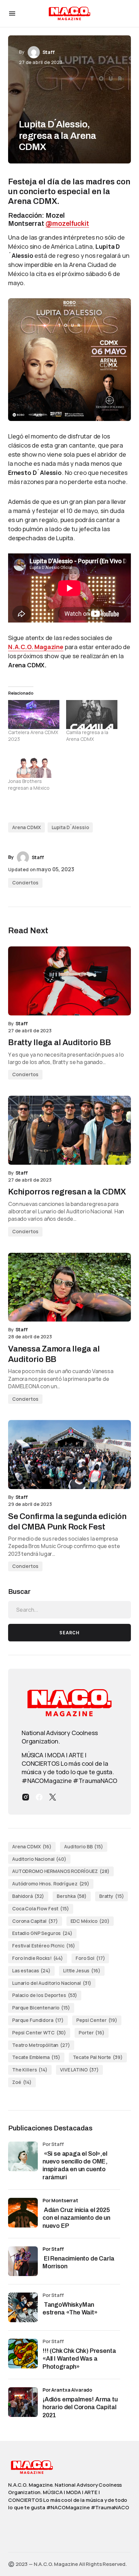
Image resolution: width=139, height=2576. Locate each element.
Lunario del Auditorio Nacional (52, 1983)
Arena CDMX (26, 827)
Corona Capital (35, 1921)
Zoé (22, 2082)
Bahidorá (28, 1896)
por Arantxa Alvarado (67, 2390)
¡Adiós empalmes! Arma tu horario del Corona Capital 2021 (80, 2407)
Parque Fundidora (38, 2020)
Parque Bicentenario (41, 2008)
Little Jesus (82, 1971)
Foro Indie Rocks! (38, 1958)
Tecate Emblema (36, 2057)
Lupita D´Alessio (70, 827)
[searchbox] (69, 1610)
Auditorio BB (84, 1846)
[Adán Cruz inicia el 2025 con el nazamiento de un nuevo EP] (23, 2213)
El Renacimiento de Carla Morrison (78, 2262)
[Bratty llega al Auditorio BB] (69, 981)
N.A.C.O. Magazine (36, 647)
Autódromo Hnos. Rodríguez (51, 1884)
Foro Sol (90, 1958)
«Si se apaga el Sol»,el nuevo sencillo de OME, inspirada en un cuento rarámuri (75, 2165)
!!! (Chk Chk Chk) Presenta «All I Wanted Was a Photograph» (79, 2359)
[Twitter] (53, 1797)
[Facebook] (39, 1797)
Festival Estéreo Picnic (44, 1946)
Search (69, 1633)
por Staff (53, 2249)
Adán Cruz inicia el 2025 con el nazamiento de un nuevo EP (76, 2218)
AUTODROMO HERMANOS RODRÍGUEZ (61, 1871)
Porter (92, 2033)
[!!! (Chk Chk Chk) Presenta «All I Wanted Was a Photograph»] (23, 2354)
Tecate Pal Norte (98, 2057)
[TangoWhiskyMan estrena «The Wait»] (23, 2307)
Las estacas (31, 1971)
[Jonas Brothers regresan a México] (34, 763)
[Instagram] (26, 1797)
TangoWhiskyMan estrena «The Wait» (71, 2309)
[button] (12, 13)
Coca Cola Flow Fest (41, 1908)
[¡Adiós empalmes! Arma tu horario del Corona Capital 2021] (23, 2402)
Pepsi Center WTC (39, 2033)
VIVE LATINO (79, 2070)
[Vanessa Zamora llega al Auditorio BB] (69, 1287)
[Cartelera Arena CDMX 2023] (34, 715)
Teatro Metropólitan (41, 2045)
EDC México (90, 1921)
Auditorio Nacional (39, 1859)
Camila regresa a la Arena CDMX (87, 736)
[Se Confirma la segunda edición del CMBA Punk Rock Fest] (69, 1454)
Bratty (112, 1896)
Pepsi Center (97, 2020)
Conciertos (25, 883)
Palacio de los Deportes (45, 1995)
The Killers (30, 2070)
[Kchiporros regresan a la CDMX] (69, 1130)
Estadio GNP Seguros (42, 1933)
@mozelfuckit (67, 223)
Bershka (72, 1896)
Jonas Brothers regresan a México (29, 784)
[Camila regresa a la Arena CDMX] (92, 715)
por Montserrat (60, 2200)
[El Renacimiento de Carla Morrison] (23, 2261)
